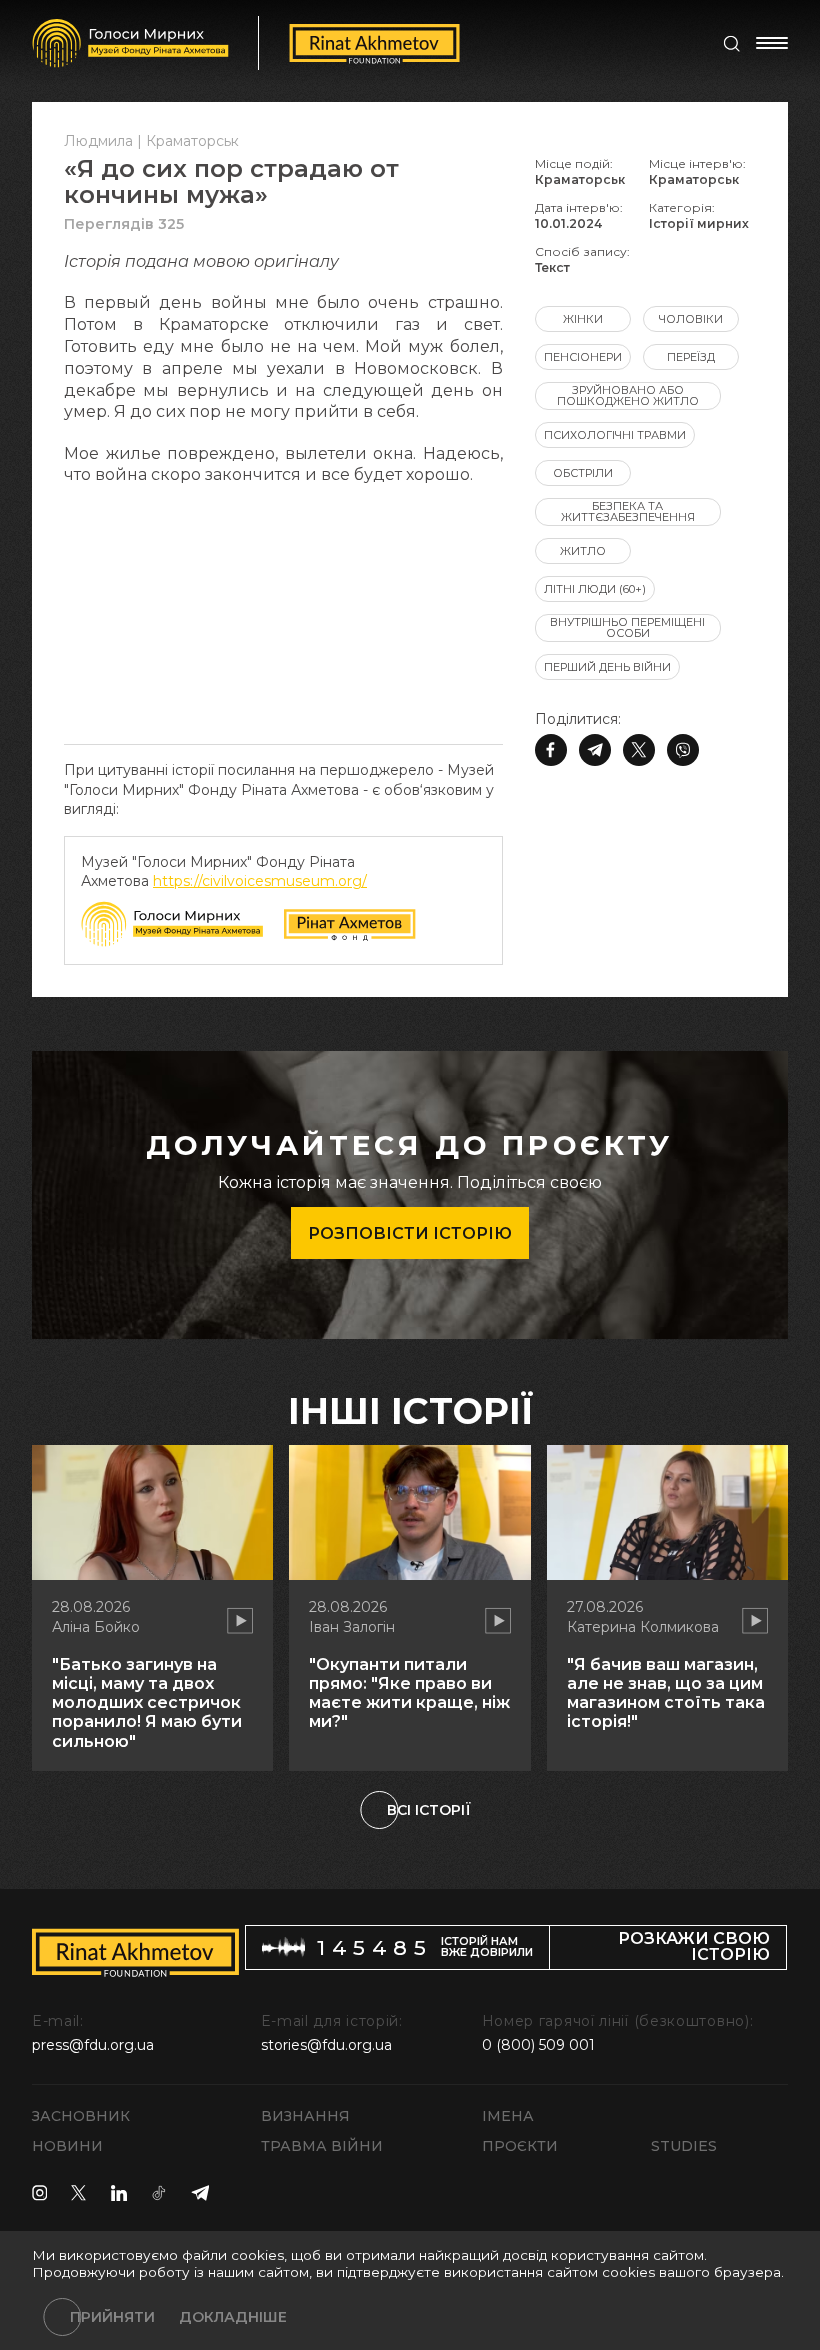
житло (583, 551)
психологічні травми (615, 435)
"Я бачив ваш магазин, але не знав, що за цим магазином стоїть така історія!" (666, 1693)
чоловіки (691, 319)
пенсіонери (583, 357)
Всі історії (429, 1810)
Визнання (305, 2116)
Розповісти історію (410, 1233)
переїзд (691, 357)
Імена (508, 2116)
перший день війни (607, 667)
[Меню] (772, 43)
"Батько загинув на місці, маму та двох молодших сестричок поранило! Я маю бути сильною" (147, 1703)
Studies (684, 2146)
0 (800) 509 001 (538, 2045)
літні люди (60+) (595, 589)
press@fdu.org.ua (93, 2045)
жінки (583, 319)
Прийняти (112, 2317)
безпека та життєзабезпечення (628, 511)
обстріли (583, 473)
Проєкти (520, 2146)
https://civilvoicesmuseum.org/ (260, 881)
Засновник (81, 2116)
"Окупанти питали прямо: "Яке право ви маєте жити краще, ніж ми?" (409, 1693)
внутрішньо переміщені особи (627, 627)
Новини (67, 2146)
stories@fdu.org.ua (326, 2045)
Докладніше (233, 2317)
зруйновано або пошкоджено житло (628, 395)
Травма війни (322, 2146)
